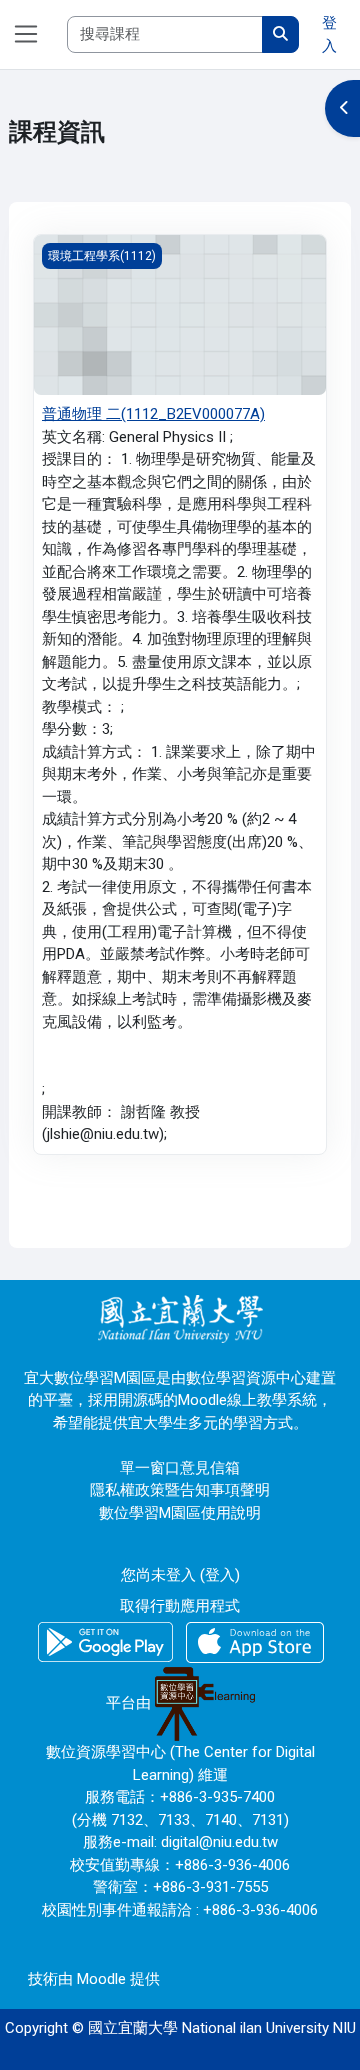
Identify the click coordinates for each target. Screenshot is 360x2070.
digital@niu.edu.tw (219, 1842)
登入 (329, 34)
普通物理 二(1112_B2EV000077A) (153, 414)
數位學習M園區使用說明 (180, 1513)
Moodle (101, 1979)
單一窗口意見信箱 (180, 1468)
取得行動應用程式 (180, 1606)
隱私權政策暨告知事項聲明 (180, 1490)
